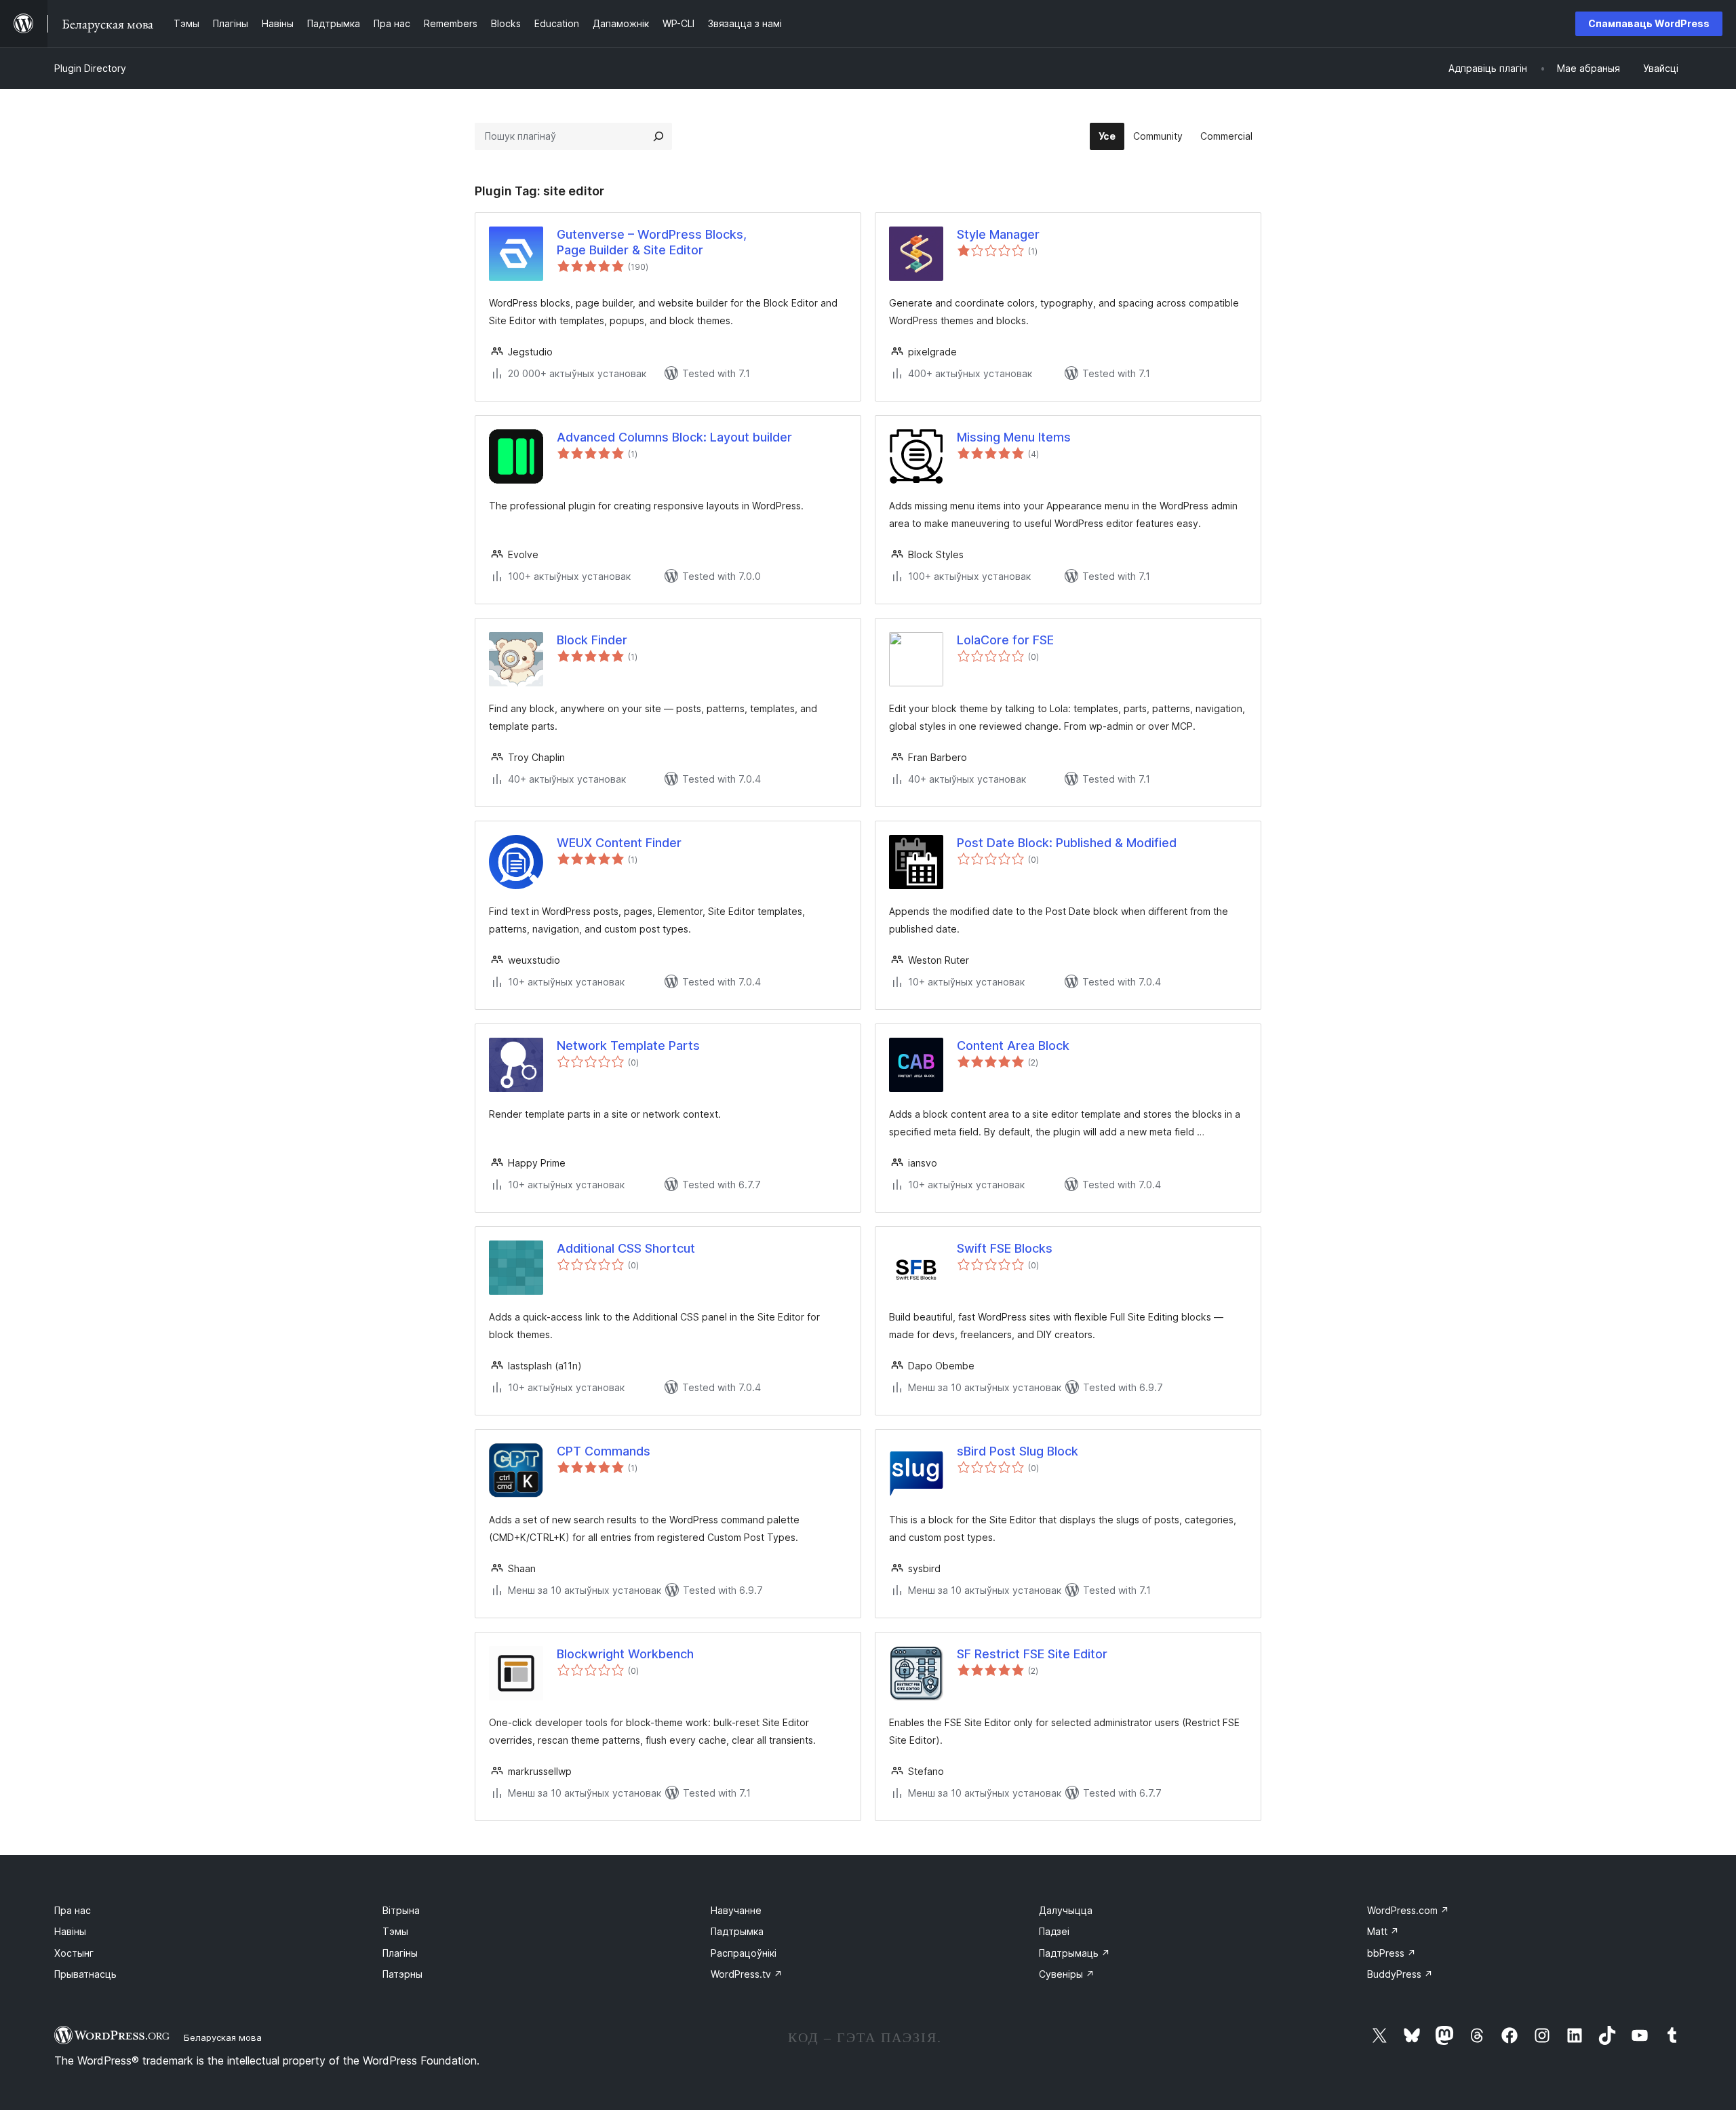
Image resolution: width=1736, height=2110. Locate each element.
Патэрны (402, 1974)
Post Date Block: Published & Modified (1067, 843)
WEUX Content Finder (619, 843)
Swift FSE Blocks (1005, 1248)
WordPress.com (1408, 1910)
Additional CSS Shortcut (626, 1248)
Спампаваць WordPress (1649, 23)
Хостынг (74, 1953)
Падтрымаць (1074, 1953)
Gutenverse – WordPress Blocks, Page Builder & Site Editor (652, 242)
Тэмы (395, 1931)
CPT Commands (604, 1451)
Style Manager (998, 234)
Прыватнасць (85, 1974)
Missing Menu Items (1014, 437)
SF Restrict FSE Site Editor (1032, 1654)
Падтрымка (737, 1931)
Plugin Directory (90, 68)
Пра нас (73, 1910)
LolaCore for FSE (1005, 640)
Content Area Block (1013, 1046)
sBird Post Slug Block (1018, 1451)
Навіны (70, 1931)
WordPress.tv (747, 1974)
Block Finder (592, 640)
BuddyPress (1400, 1974)
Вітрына (401, 1910)
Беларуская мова (223, 2037)
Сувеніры (1067, 1974)
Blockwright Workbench (625, 1654)
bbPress (1392, 1953)
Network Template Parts (628, 1046)
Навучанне (736, 1910)
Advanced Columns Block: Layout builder (674, 437)
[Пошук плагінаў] (658, 136)
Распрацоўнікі (744, 1953)
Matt (1383, 1931)
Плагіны (400, 1953)
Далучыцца (1066, 1910)
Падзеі (1054, 1931)
